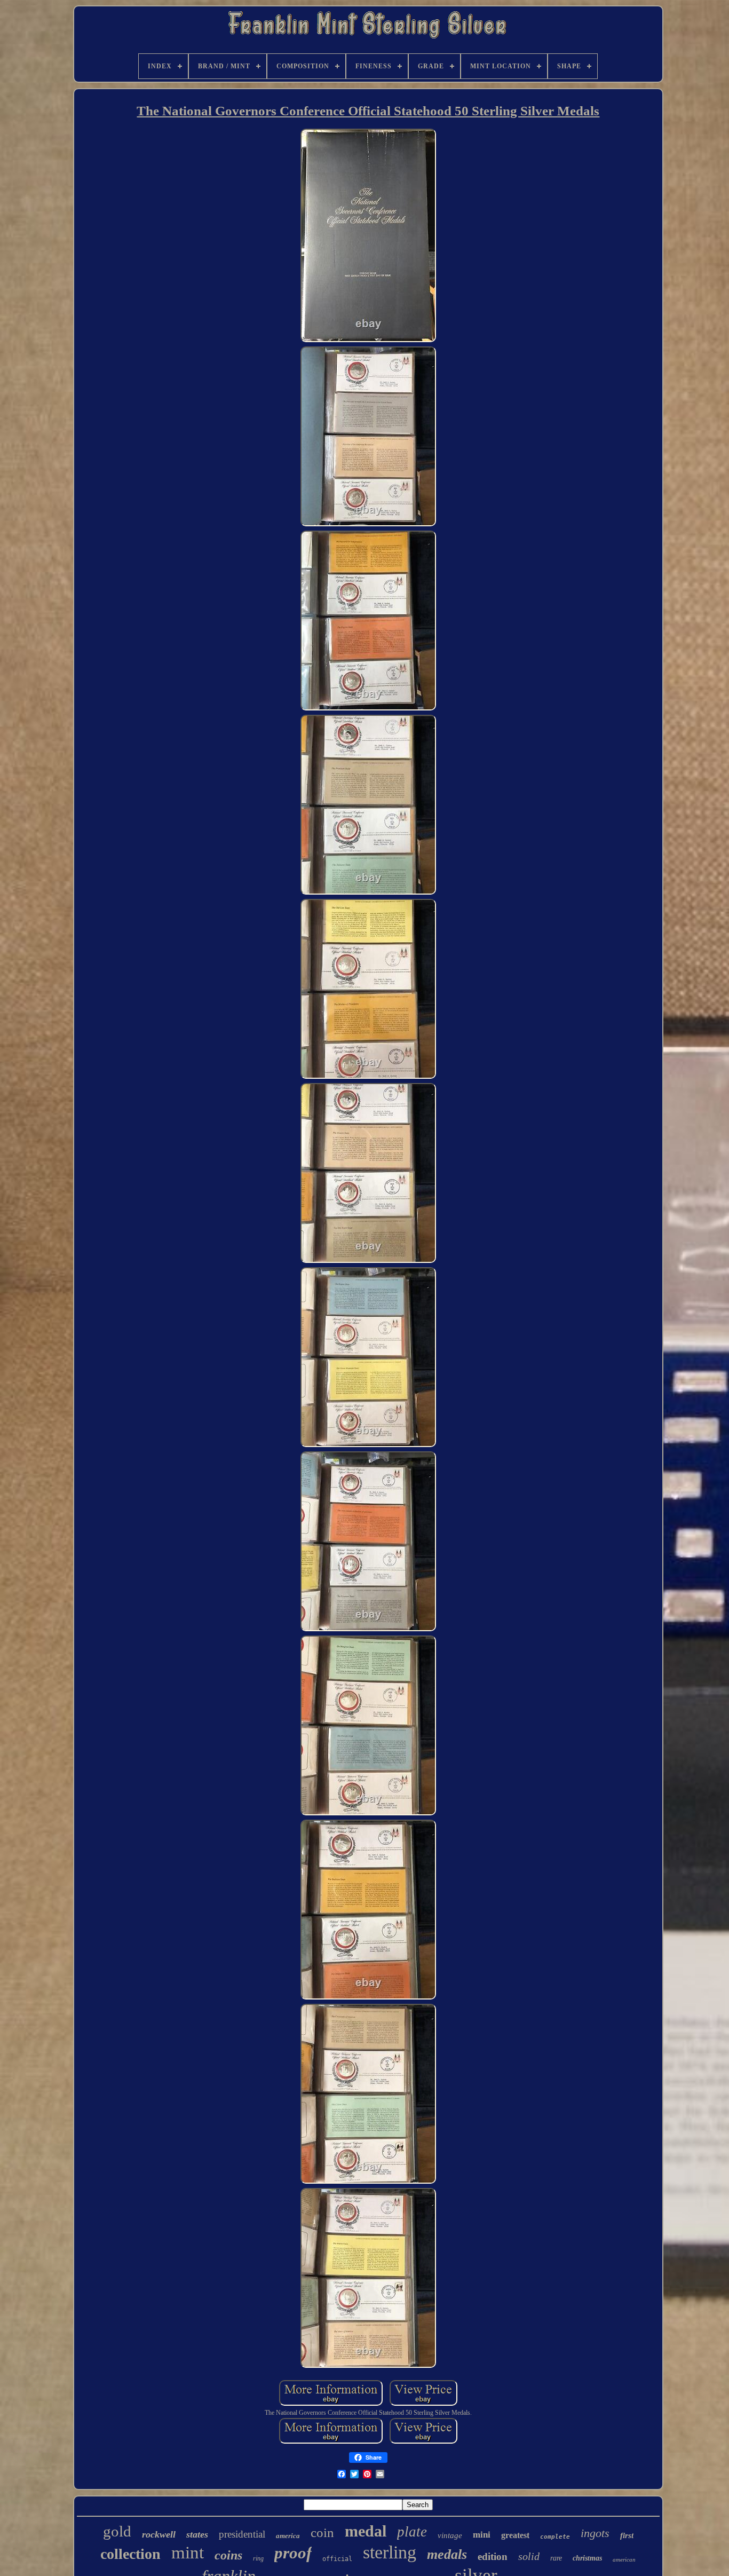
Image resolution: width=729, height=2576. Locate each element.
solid (529, 2556)
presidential (242, 2534)
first (627, 2535)
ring (258, 2558)
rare (556, 2558)
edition (493, 2557)
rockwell (159, 2534)
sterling (390, 2552)
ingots (595, 2533)
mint (188, 2553)
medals (447, 2554)
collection (130, 2554)
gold (117, 2531)
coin (322, 2532)
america (288, 2536)
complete (555, 2537)
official (337, 2559)
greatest (515, 2535)
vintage (450, 2535)
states (197, 2534)
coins (228, 2555)
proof (293, 2553)
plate (412, 2532)
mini (482, 2535)
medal (366, 2531)
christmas (587, 2558)
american (624, 2559)
